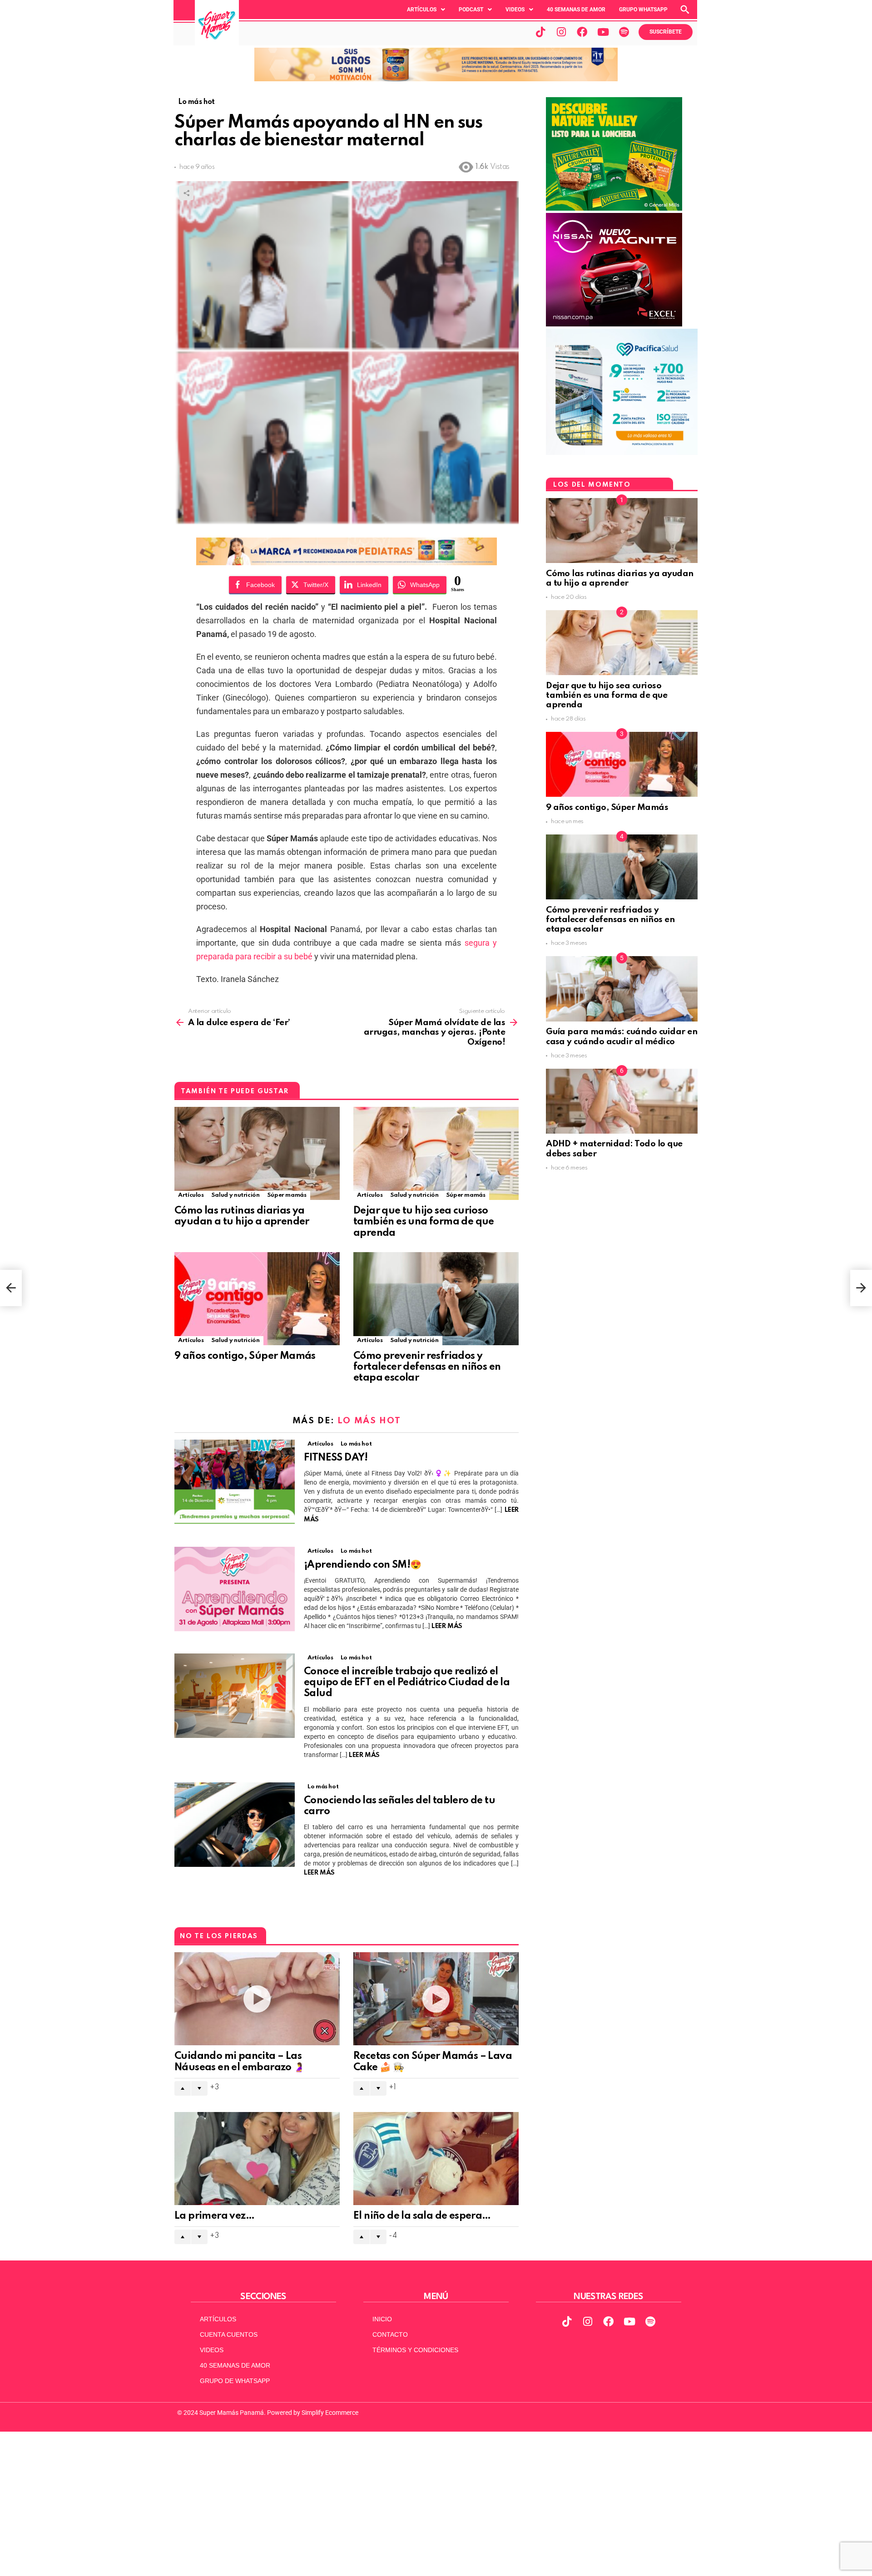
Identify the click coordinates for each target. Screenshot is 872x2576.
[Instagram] (561, 32)
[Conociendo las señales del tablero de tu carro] (235, 1825)
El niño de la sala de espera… (422, 2216)
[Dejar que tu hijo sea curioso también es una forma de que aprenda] (436, 1153)
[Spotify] (624, 32)
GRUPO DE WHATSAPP (235, 2381)
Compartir (186, 193)
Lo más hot (369, 1421)
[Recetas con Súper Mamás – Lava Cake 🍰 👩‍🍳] (436, 1999)
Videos (515, 10)
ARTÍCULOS (218, 2319)
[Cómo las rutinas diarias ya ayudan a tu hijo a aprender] (257, 1153)
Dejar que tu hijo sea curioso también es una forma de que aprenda (424, 1222)
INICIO (382, 2319)
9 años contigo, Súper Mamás (245, 1356)
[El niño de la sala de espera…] (436, 2159)
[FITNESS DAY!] (235, 1482)
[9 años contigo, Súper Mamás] (257, 1299)
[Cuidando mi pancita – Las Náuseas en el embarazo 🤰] (257, 1999)
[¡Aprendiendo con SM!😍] (235, 1589)
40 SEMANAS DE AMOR (576, 10)
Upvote (183, 2088)
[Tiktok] (540, 32)
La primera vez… (214, 2216)
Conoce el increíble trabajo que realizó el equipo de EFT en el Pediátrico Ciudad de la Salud (407, 1683)
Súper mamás (287, 1195)
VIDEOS (212, 2350)
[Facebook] (582, 32)
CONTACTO (390, 2334)
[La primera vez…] (257, 2159)
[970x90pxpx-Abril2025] (436, 79)
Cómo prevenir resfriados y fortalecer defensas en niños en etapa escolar (427, 1367)
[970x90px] (347, 562)
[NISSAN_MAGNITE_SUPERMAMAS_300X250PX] (614, 324)
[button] (426, 10)
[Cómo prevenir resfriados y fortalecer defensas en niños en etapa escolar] (436, 1299)
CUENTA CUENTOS (229, 2334)
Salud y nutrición (235, 1195)
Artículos (422, 10)
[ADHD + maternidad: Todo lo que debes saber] (622, 1101)
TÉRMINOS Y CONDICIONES (415, 2350)
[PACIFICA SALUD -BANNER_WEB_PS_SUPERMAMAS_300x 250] (622, 453)
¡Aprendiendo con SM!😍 (362, 1565)
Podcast (471, 10)
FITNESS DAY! (336, 1458)
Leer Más (447, 1626)
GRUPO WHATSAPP (643, 10)
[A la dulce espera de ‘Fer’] (11, 1288)
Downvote (199, 2088)
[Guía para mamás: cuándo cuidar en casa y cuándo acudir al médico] (622, 989)
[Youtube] (603, 32)
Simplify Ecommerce (330, 2413)
